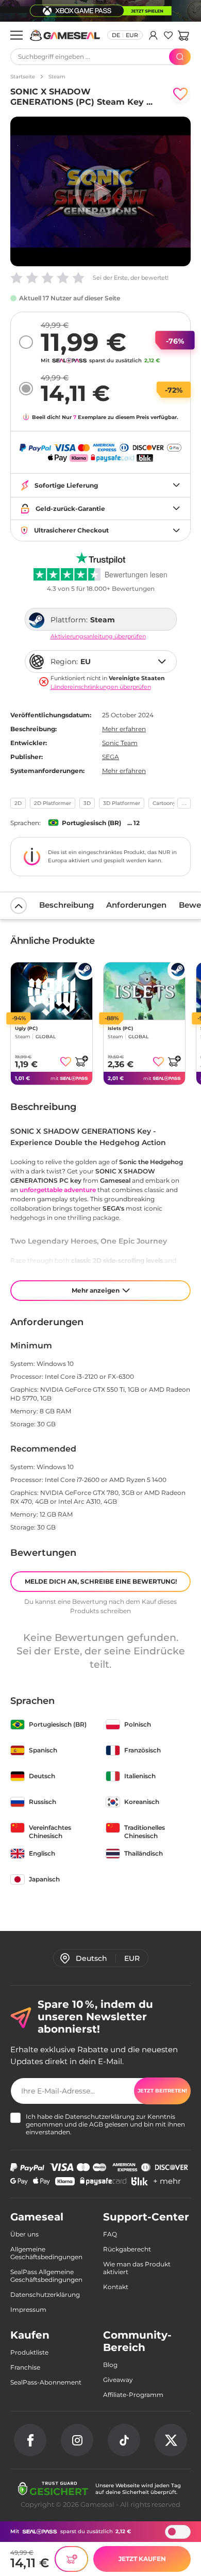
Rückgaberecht (127, 2249)
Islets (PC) (120, 1028)
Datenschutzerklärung (100, 2116)
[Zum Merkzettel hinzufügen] (180, 94)
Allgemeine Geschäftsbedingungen (46, 2253)
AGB (96, 2124)
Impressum (28, 2309)
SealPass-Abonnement (46, 2382)
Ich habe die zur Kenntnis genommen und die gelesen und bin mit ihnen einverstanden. (105, 2124)
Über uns (24, 2234)
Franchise (25, 2367)
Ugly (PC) (26, 1028)
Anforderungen (136, 905)
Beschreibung (66, 905)
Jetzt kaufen (142, 2559)
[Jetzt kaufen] (71, 2559)
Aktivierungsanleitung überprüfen (98, 637)
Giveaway (118, 2380)
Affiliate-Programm (133, 2395)
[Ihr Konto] (153, 35)
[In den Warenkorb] (81, 1061)
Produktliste (29, 2352)
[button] (183, 35)
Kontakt (116, 2287)
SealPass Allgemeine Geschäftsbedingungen (46, 2276)
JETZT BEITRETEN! (162, 2091)
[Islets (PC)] (144, 991)
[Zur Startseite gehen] (65, 35)
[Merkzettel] (168, 35)
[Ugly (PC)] (52, 991)
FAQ (110, 2234)
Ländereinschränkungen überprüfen (101, 687)
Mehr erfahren (124, 729)
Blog (110, 2365)
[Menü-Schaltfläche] (16, 35)
